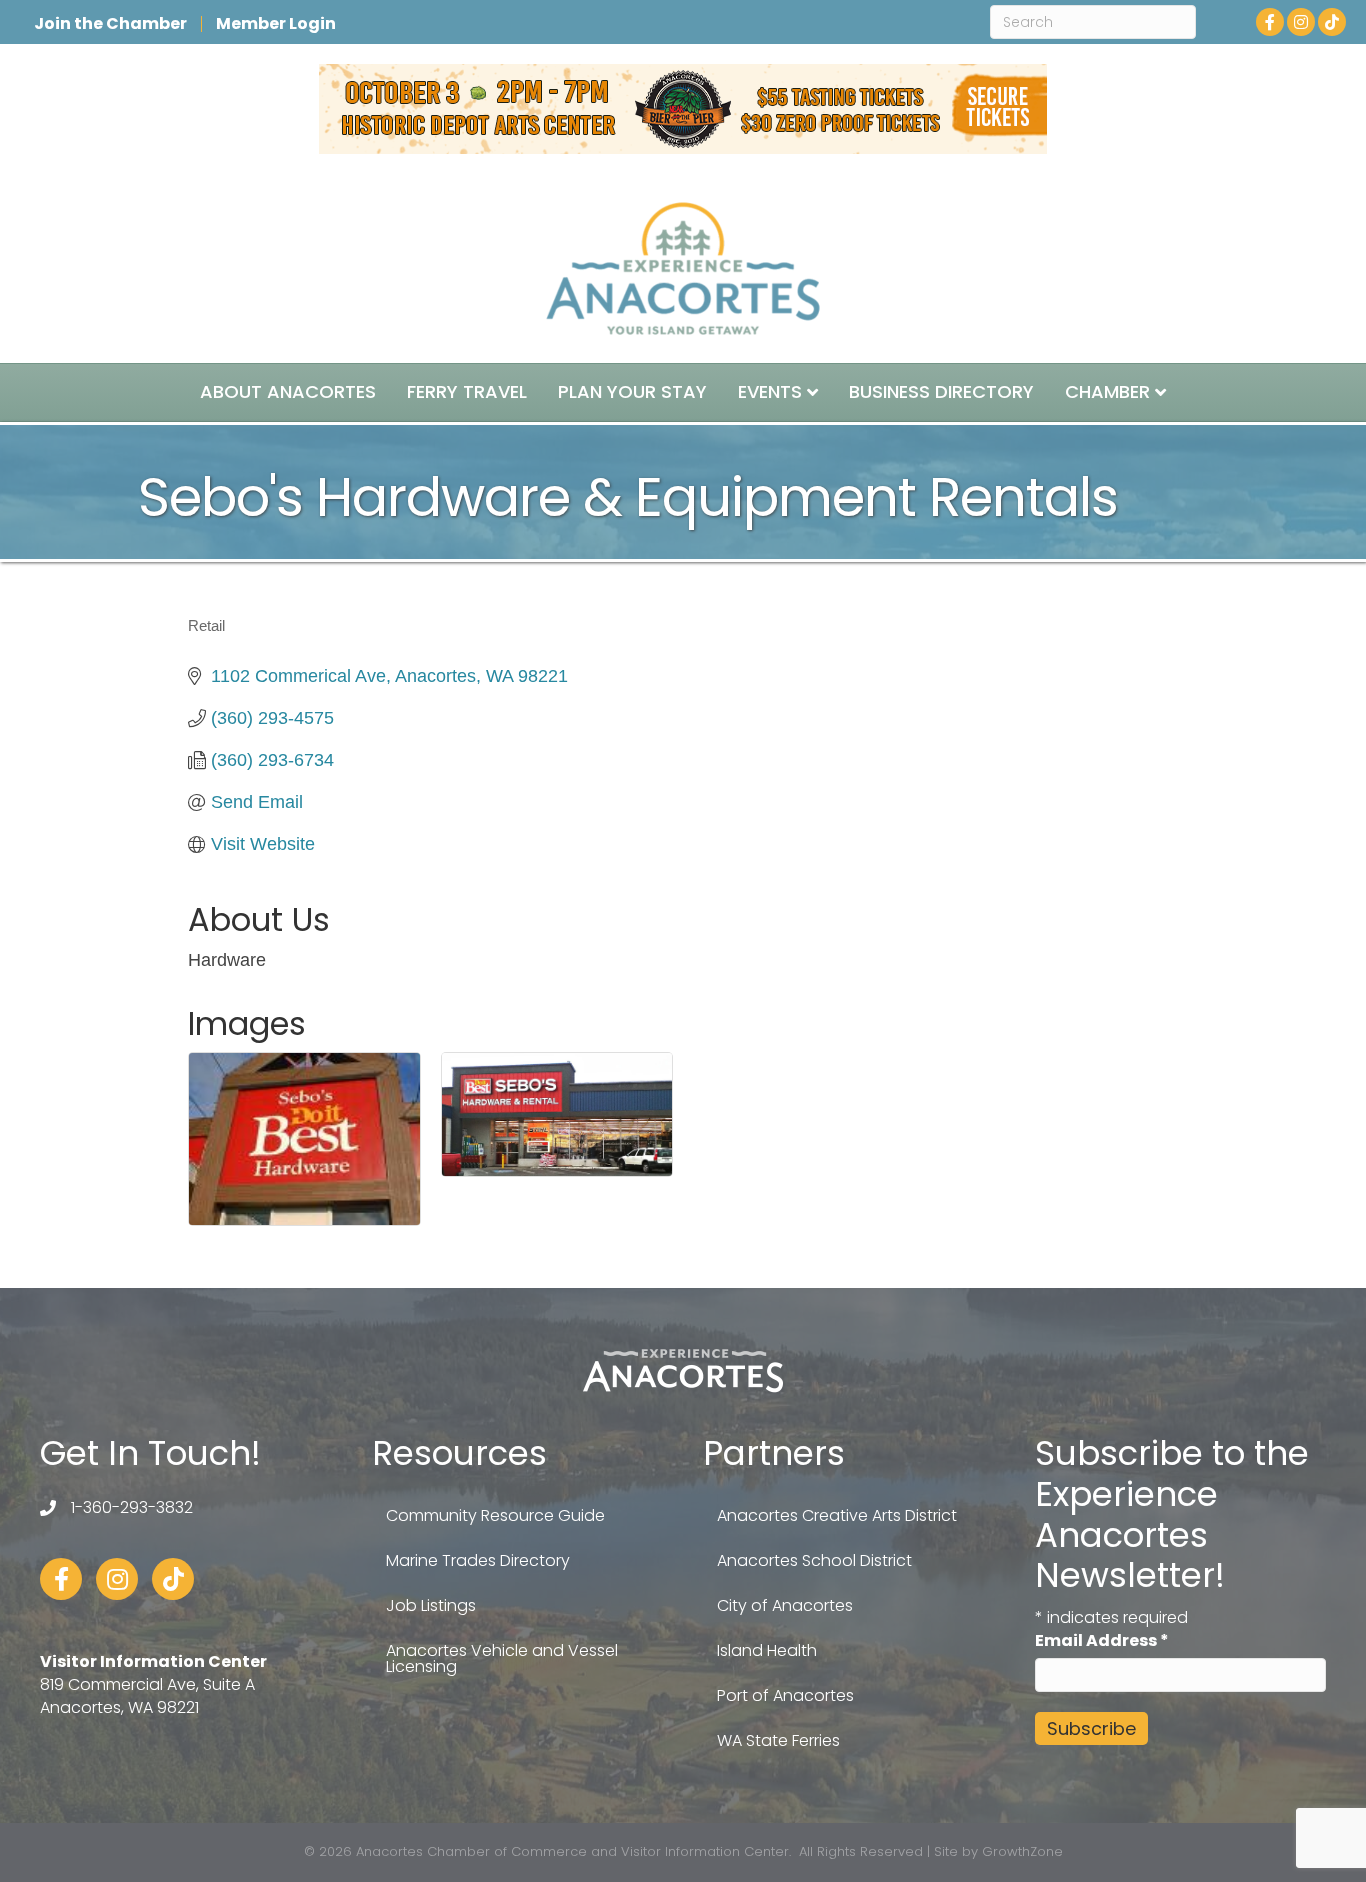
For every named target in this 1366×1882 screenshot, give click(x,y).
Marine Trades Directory (478, 1560)
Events (770, 391)
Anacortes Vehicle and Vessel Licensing (502, 1658)
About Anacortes (288, 391)
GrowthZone (1022, 1851)
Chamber (1107, 391)
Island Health (767, 1650)
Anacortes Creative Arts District (837, 1515)
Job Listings (431, 1605)
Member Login (276, 24)
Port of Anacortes (785, 1695)
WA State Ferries (778, 1740)
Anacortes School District (814, 1560)
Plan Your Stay (632, 391)
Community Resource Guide (495, 1515)
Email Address (1102, 1640)
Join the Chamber (110, 24)
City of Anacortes (785, 1605)
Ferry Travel (467, 391)
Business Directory (941, 391)
